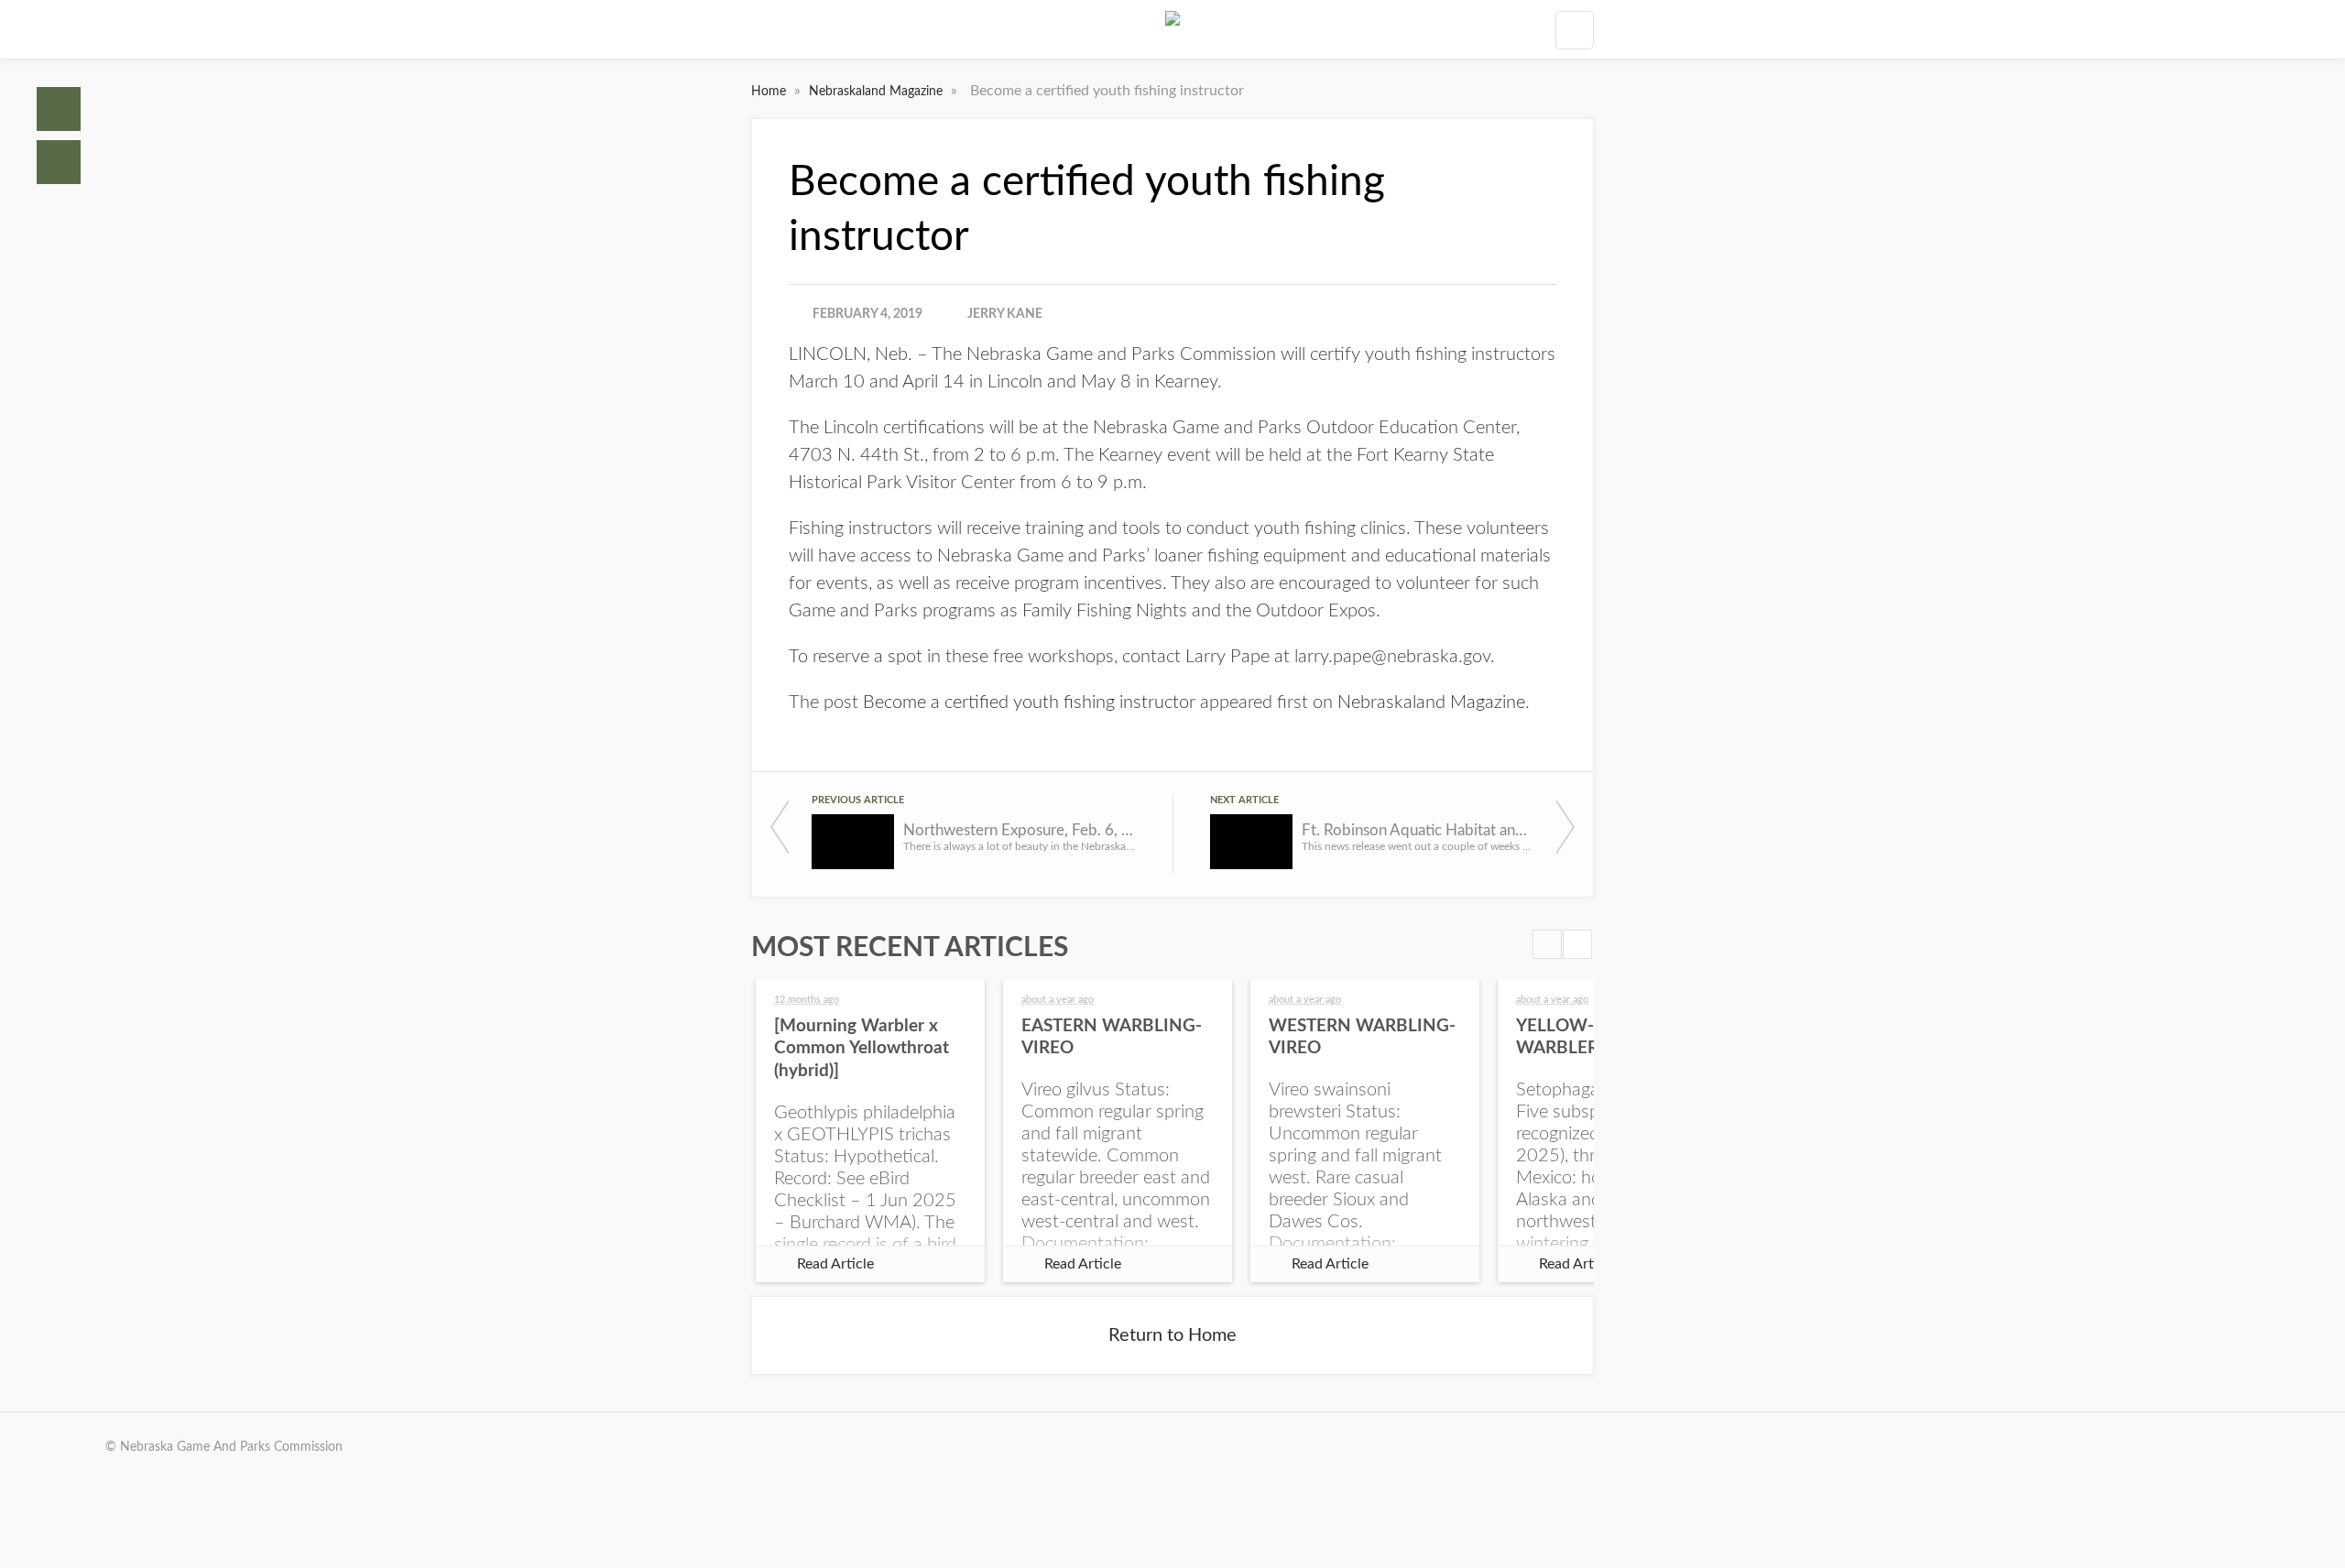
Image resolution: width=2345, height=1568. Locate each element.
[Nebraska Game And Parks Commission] (1172, 29)
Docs (59, 162)
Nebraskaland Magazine (878, 92)
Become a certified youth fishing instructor (1029, 702)
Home (59, 109)
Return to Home (1172, 1335)
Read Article (835, 1264)
